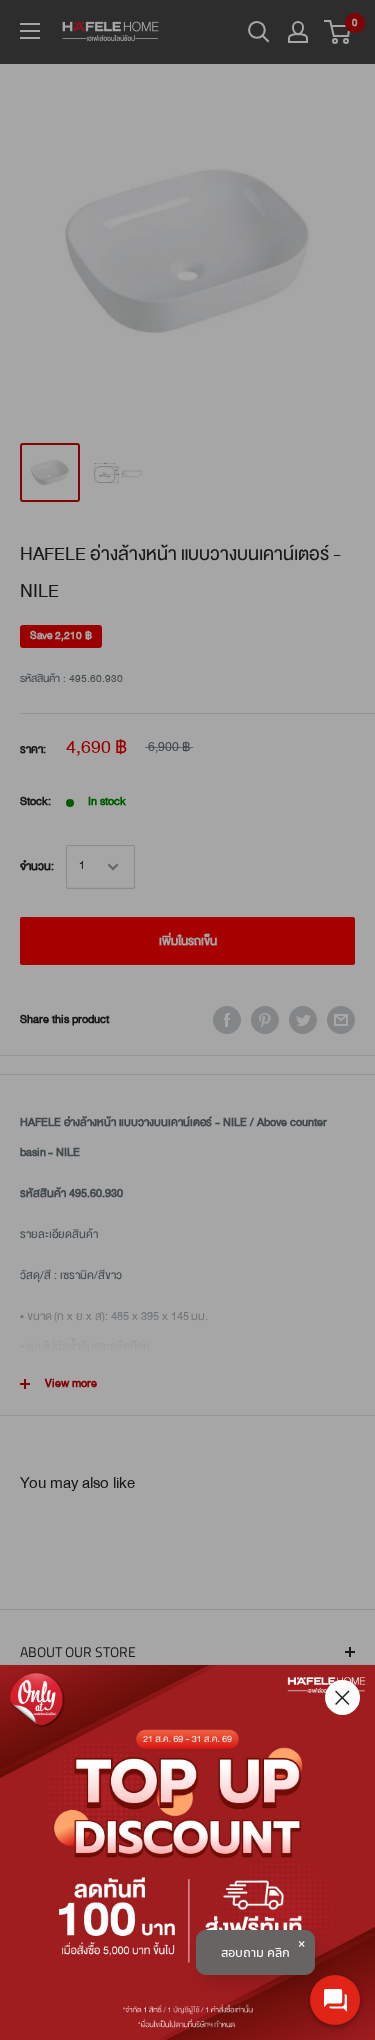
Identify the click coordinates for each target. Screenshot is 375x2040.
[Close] (342, 1697)
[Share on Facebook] (227, 1020)
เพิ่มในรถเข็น (188, 941)
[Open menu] (30, 31)
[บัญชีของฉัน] (298, 32)
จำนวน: (37, 866)
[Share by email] (341, 1020)
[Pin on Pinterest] (265, 1020)
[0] (338, 32)
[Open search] (259, 32)
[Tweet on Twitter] (303, 1020)
